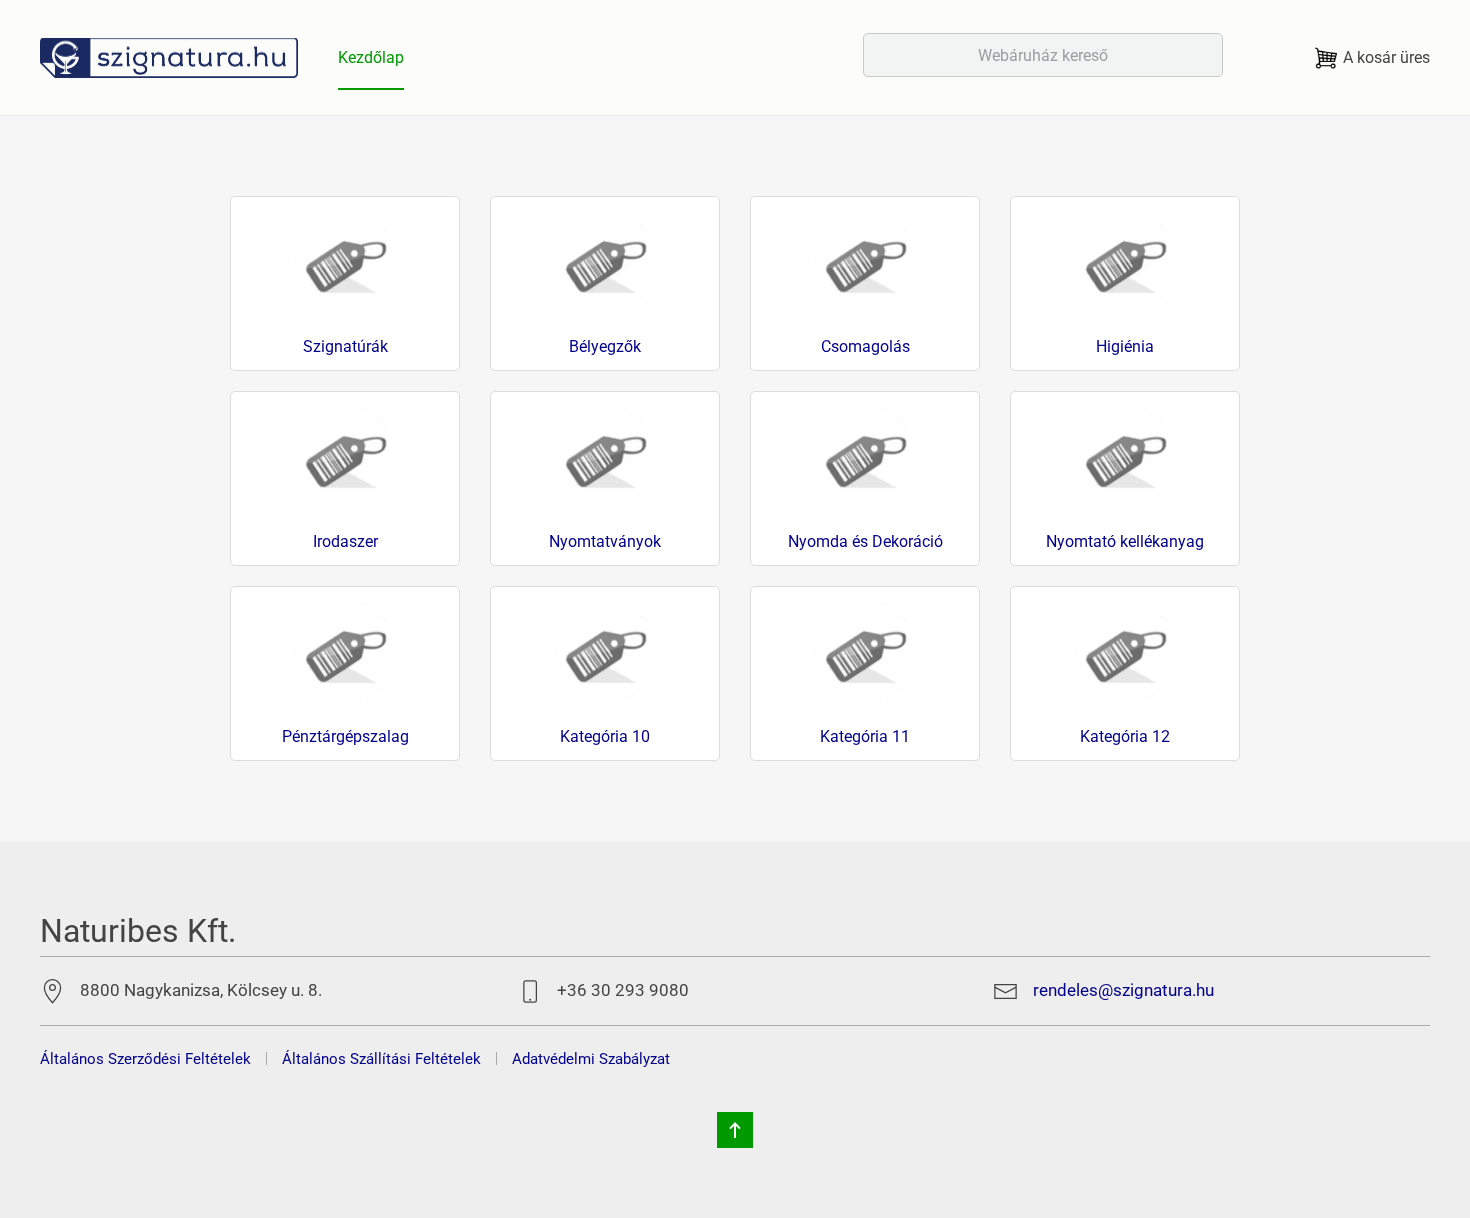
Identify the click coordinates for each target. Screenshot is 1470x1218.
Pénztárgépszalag (345, 737)
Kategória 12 (1125, 737)
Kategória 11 (865, 737)
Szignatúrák (345, 347)
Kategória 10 (605, 737)
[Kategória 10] (605, 650)
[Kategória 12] (1125, 650)
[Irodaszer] (345, 455)
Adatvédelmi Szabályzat (591, 1059)
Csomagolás (865, 347)
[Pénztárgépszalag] (345, 650)
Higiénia (1125, 347)
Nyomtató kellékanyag (1125, 542)
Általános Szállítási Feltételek (381, 1059)
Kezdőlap (371, 57)
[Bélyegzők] (605, 260)
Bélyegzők (605, 347)
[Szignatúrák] (345, 260)
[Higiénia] (1125, 260)
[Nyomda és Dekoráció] (865, 455)
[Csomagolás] (865, 260)
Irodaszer (345, 542)
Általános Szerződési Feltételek (145, 1059)
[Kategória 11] (865, 650)
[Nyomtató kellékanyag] (1125, 455)
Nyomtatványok (605, 542)
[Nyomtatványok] (605, 455)
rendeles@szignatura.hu (1123, 990)
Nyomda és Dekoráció (865, 542)
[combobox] (1043, 55)
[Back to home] (169, 57)
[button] (735, 1130)
